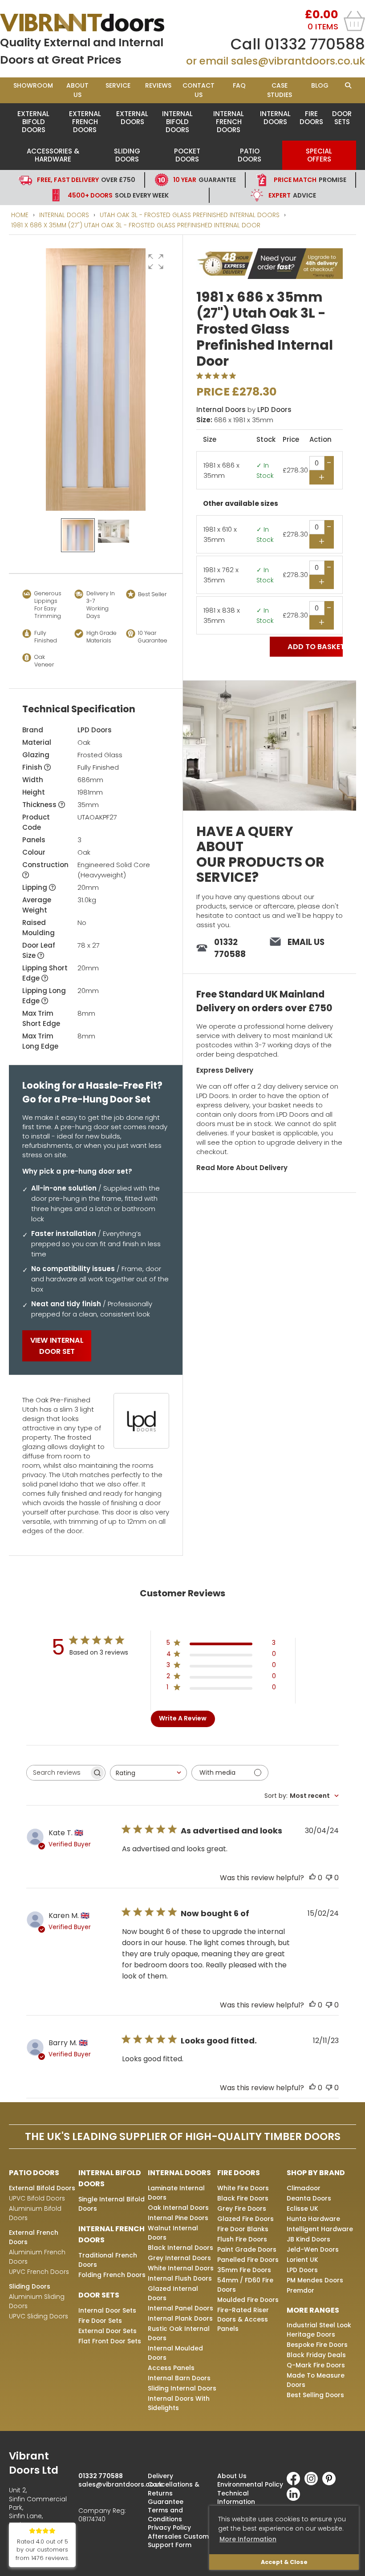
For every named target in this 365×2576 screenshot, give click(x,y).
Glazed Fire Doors (245, 2219)
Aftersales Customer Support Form (182, 2541)
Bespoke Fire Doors (317, 2345)
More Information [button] (248, 2539)
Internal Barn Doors (179, 2378)
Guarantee (205, 180)
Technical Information (236, 2497)
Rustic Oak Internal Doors (179, 2333)
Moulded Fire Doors (248, 2300)
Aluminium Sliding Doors (37, 2301)
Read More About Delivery (242, 1168)
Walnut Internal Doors (173, 2233)
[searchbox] (58, 1773)
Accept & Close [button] (284, 2562)
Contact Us (199, 90)
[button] (156, 262)
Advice (292, 195)
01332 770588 (315, 44)
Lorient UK (302, 2260)
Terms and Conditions (165, 2514)
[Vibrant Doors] (91, 23)
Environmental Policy (250, 2484)
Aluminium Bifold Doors (35, 2213)
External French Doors (85, 122)
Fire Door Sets (100, 2321)
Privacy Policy (169, 2528)
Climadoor (304, 2188)
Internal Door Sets (107, 2310)
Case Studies (280, 90)
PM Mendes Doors (315, 2280)
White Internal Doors (181, 2268)
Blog (320, 85)
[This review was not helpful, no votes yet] (329, 1878)
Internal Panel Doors (180, 2308)
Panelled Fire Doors (248, 2260)
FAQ (239, 85)
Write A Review (183, 1718)
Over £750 (86, 180)
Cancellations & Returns (174, 2489)
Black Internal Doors (180, 2248)
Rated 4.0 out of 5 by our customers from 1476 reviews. (42, 2550)
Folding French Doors (112, 2275)
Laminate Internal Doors (176, 2193)
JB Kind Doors (308, 2239)
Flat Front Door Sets (110, 2341)
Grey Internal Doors (179, 2258)
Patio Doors (249, 155)
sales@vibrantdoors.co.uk (298, 61)
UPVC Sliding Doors (39, 2316)
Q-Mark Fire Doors (316, 2365)
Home (20, 215)
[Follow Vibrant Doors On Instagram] (313, 2483)
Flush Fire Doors (242, 2239)
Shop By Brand (316, 2173)
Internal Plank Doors (180, 2318)
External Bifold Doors (33, 122)
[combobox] (148, 1773)
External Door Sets (107, 2331)
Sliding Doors (127, 155)
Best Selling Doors (315, 2395)
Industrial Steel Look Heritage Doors (319, 2330)
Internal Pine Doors (178, 2218)
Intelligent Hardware (320, 2229)
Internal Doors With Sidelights (179, 2403)
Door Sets (342, 118)
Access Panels (171, 2368)
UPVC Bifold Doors (37, 2198)
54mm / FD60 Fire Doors (245, 2285)
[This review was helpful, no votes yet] (312, 1878)
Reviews (158, 85)
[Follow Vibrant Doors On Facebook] (296, 2483)
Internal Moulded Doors (175, 2353)
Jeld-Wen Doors (313, 2249)
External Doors (132, 118)
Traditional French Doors (108, 2260)
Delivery (160, 2476)
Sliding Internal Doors (182, 2388)
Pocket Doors (187, 155)
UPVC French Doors (39, 2272)
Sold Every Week (118, 195)
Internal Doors (275, 118)
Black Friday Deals (316, 2355)
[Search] (348, 86)
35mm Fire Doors (244, 2270)
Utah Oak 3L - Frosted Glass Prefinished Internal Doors (190, 215)
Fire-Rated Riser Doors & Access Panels (243, 2319)
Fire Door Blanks (243, 2229)
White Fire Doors (243, 2188)
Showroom (33, 85)
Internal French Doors (229, 122)
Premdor (300, 2290)
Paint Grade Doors (247, 2249)
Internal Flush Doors (180, 2278)
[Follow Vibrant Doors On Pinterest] (331, 2483)
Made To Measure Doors (316, 2380)
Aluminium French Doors (37, 2257)
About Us (77, 90)
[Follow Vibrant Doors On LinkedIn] (296, 2499)
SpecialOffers (319, 155)
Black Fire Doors (243, 2198)
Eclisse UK (302, 2209)
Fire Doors (311, 118)
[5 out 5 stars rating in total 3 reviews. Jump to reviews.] (218, 375)
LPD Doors (95, 730)
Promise (310, 180)
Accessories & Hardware (53, 155)
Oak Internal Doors (178, 2208)
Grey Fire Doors (242, 2209)
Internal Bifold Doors (177, 122)
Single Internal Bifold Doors (112, 2204)
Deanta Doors (309, 2198)
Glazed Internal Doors (173, 2293)
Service (118, 85)
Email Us (306, 942)
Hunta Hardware (313, 2219)
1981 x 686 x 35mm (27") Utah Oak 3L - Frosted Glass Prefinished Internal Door (136, 225)
